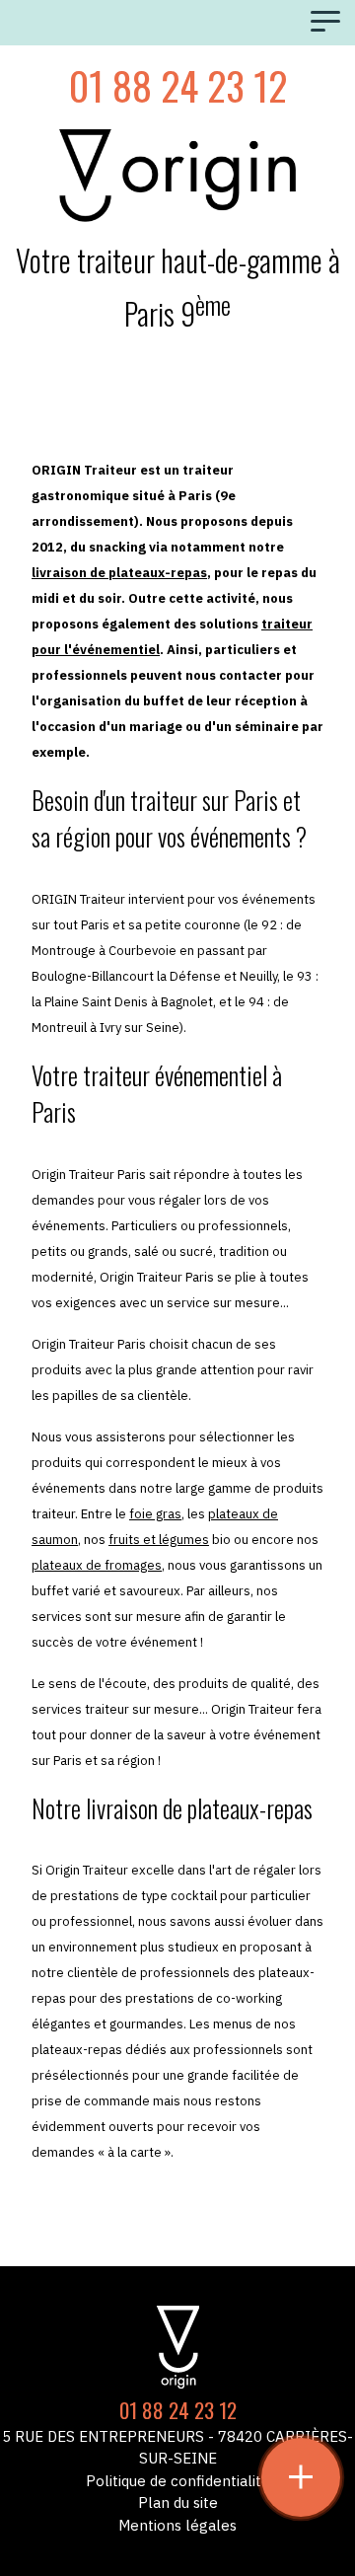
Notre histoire (177, 2204)
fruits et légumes (159, 1540)
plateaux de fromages (97, 1565)
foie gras (155, 1514)
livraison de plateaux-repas (119, 573)
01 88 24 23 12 (178, 85)
